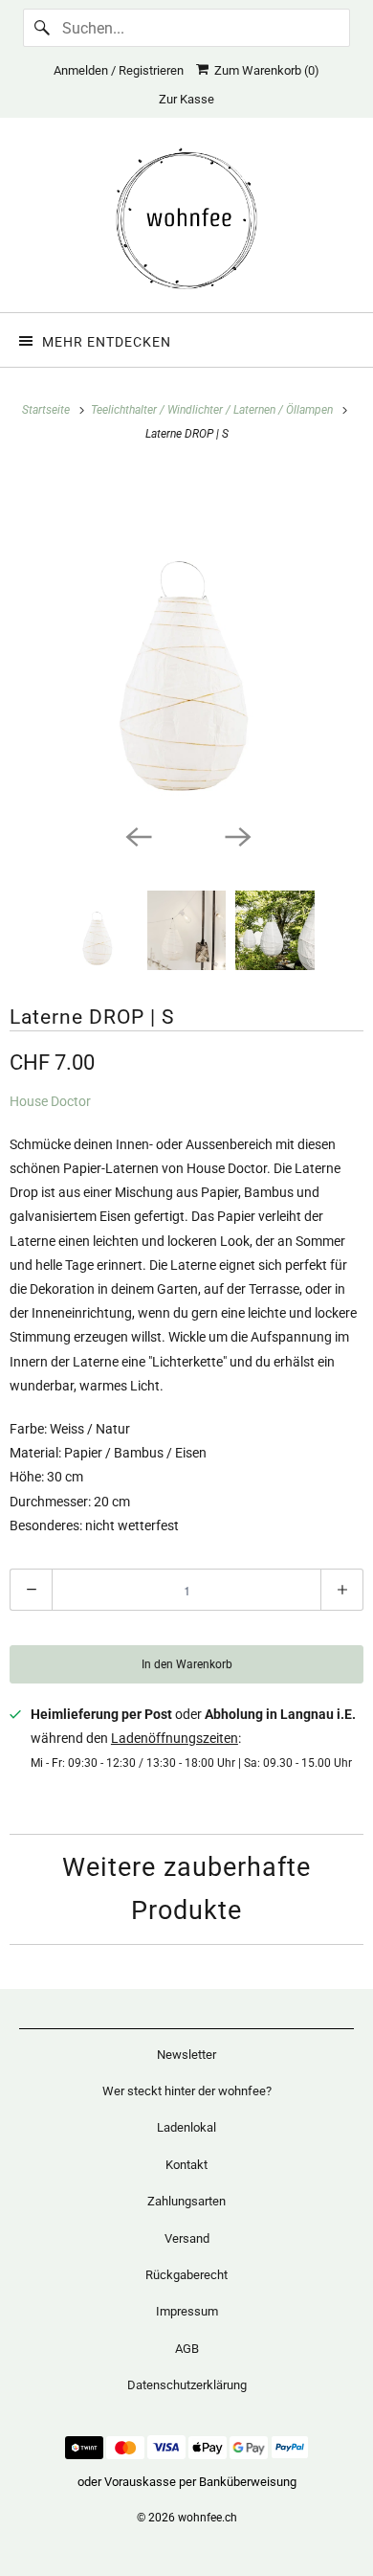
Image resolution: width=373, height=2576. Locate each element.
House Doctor (50, 1101)
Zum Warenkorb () (264, 70)
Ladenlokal (186, 2127)
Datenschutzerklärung (187, 2385)
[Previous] (137, 835)
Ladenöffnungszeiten (175, 1738)
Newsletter (186, 2055)
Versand (187, 2238)
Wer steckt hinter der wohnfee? (187, 2091)
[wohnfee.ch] (187, 222)
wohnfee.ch (208, 2518)
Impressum (187, 2311)
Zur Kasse (186, 99)
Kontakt (186, 2165)
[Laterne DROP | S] (186, 642)
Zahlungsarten (186, 2201)
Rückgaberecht (186, 2275)
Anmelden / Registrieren (119, 70)
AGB (187, 2349)
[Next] (236, 835)
